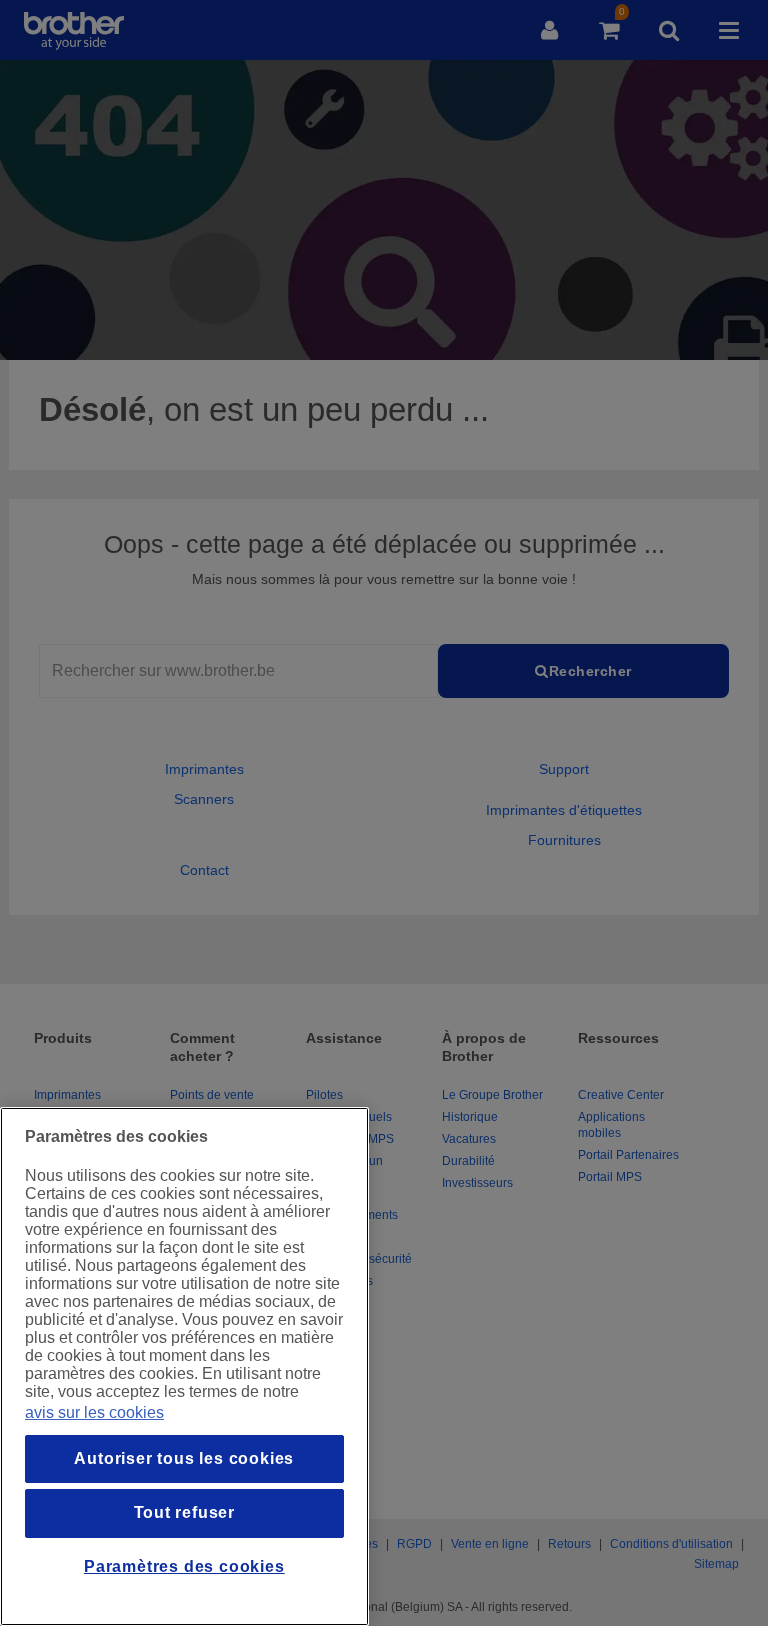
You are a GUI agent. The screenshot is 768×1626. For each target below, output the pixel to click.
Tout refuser (185, 1512)
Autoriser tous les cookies (184, 1458)
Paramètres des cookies (184, 1566)
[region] (184, 1366)
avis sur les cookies (94, 1412)
